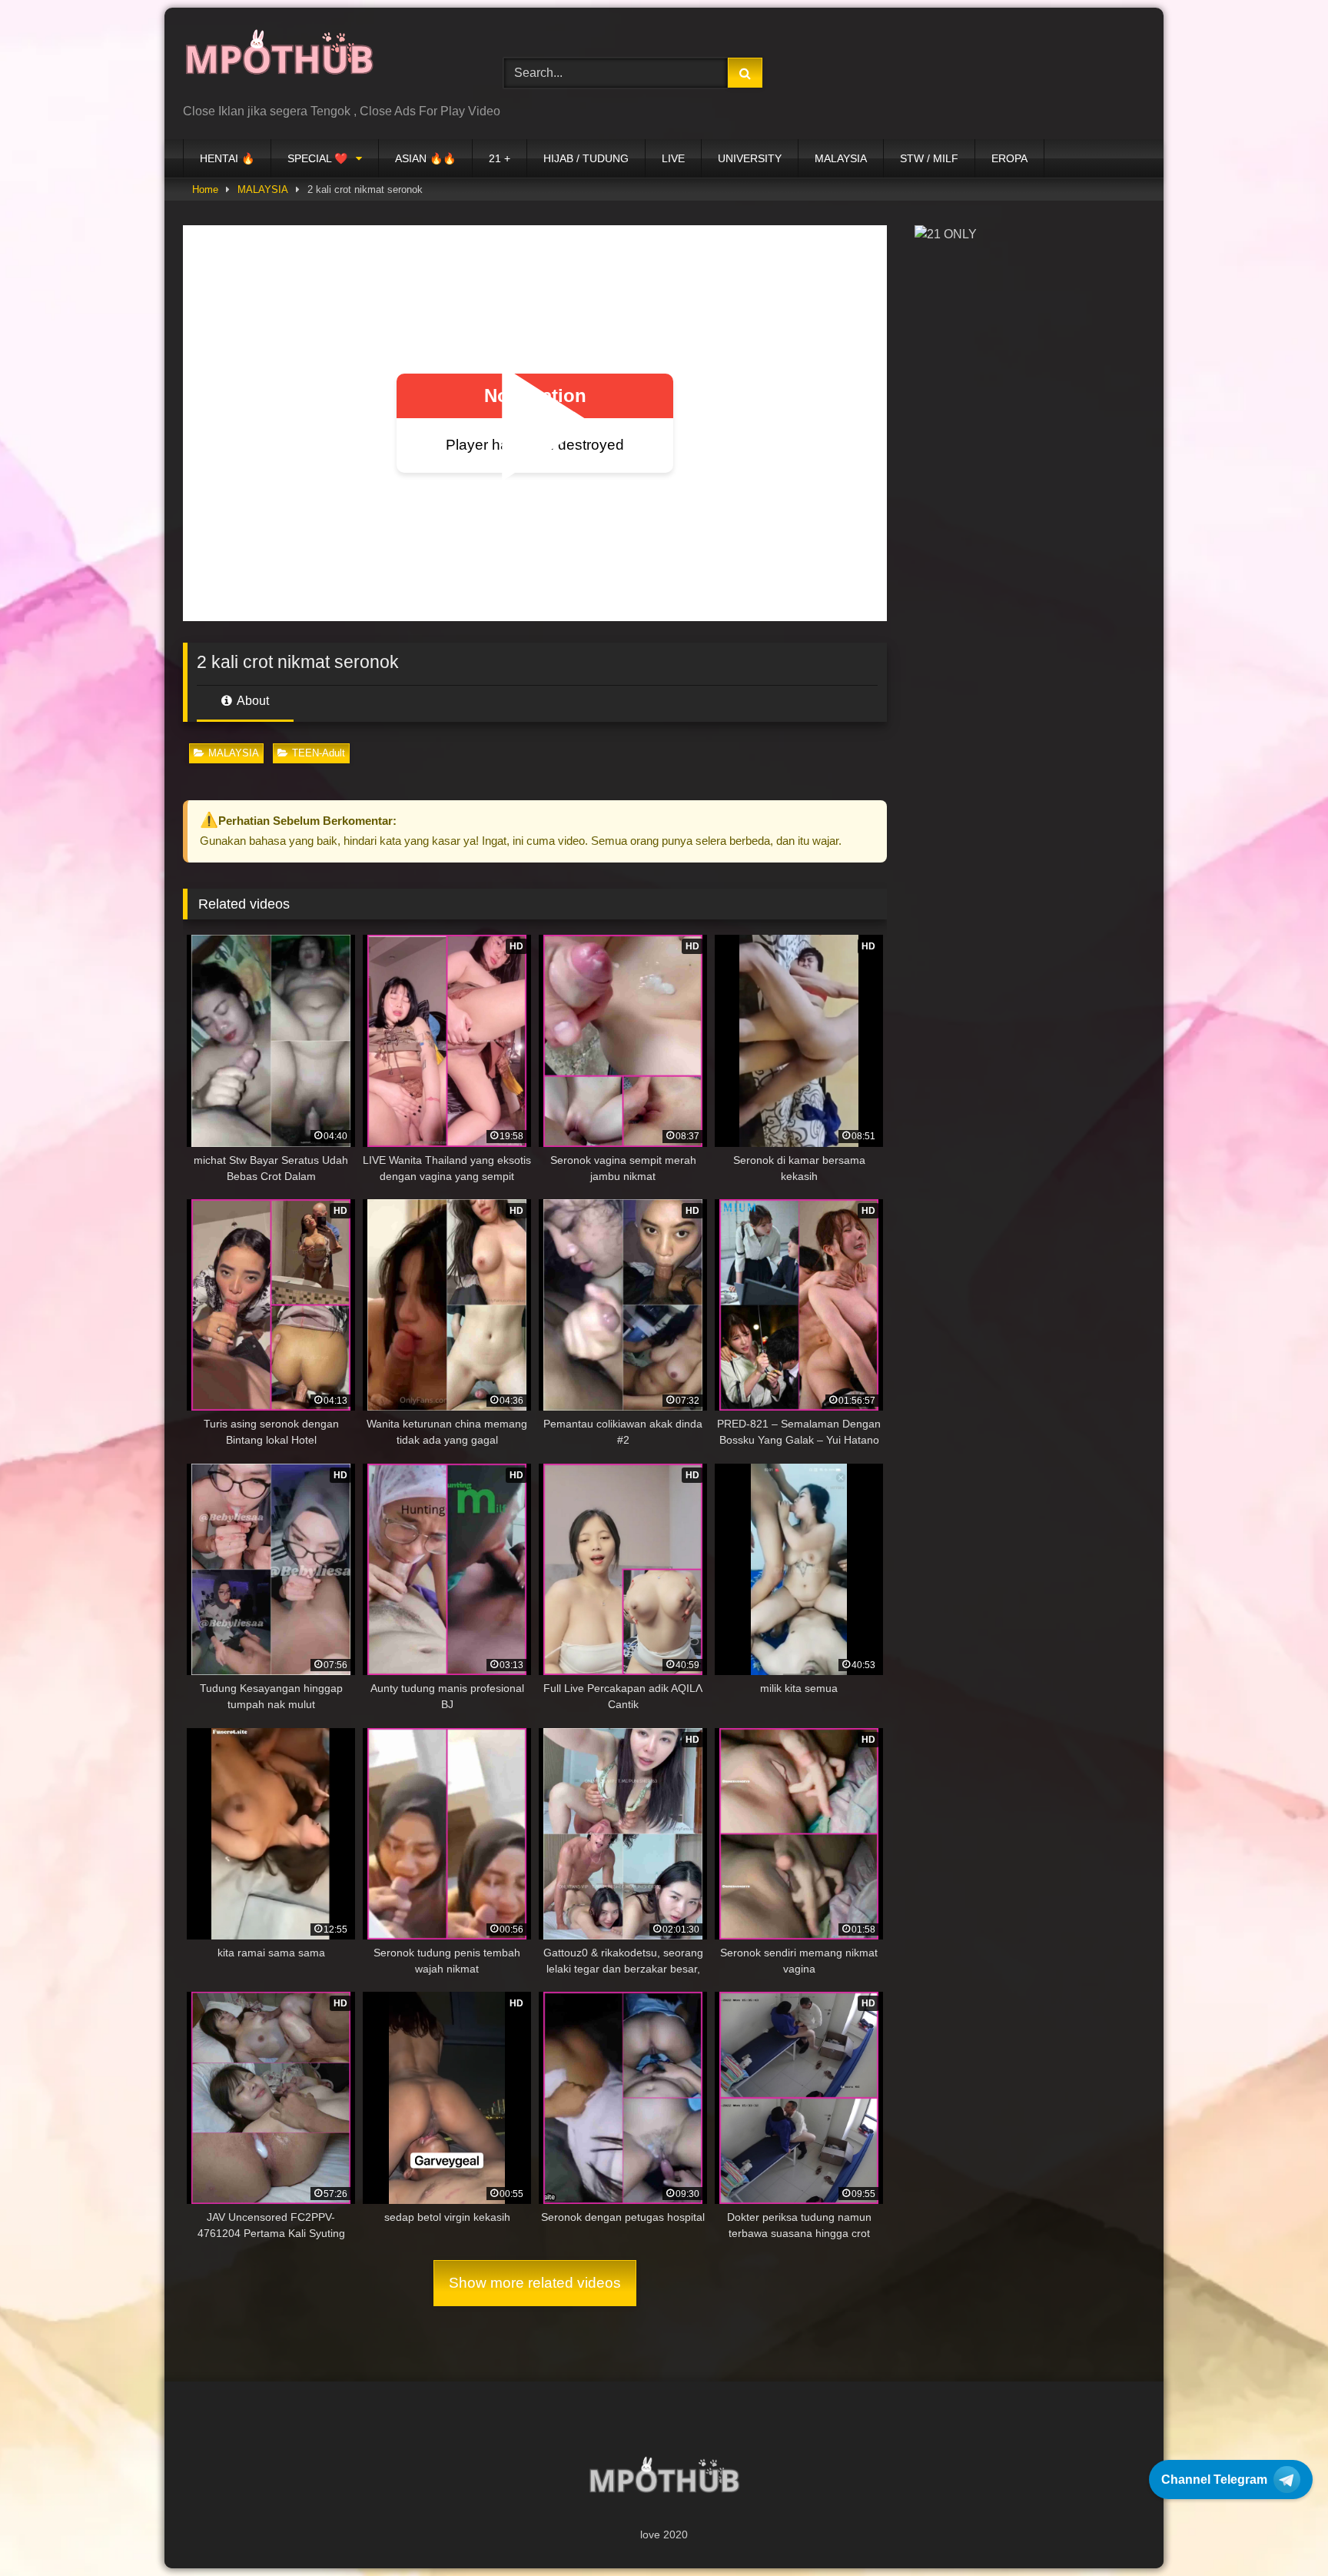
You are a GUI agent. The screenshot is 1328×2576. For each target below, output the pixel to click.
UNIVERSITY (750, 158)
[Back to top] (1280, 2530)
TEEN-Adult (319, 753)
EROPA (1009, 158)
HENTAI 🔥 (227, 158)
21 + (500, 158)
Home (205, 189)
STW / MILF (929, 158)
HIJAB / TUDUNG (586, 158)
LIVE (673, 158)
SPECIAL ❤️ (317, 158)
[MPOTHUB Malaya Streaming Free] (279, 61)
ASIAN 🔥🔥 (425, 158)
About (252, 701)
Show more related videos (535, 2283)
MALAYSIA (841, 158)
